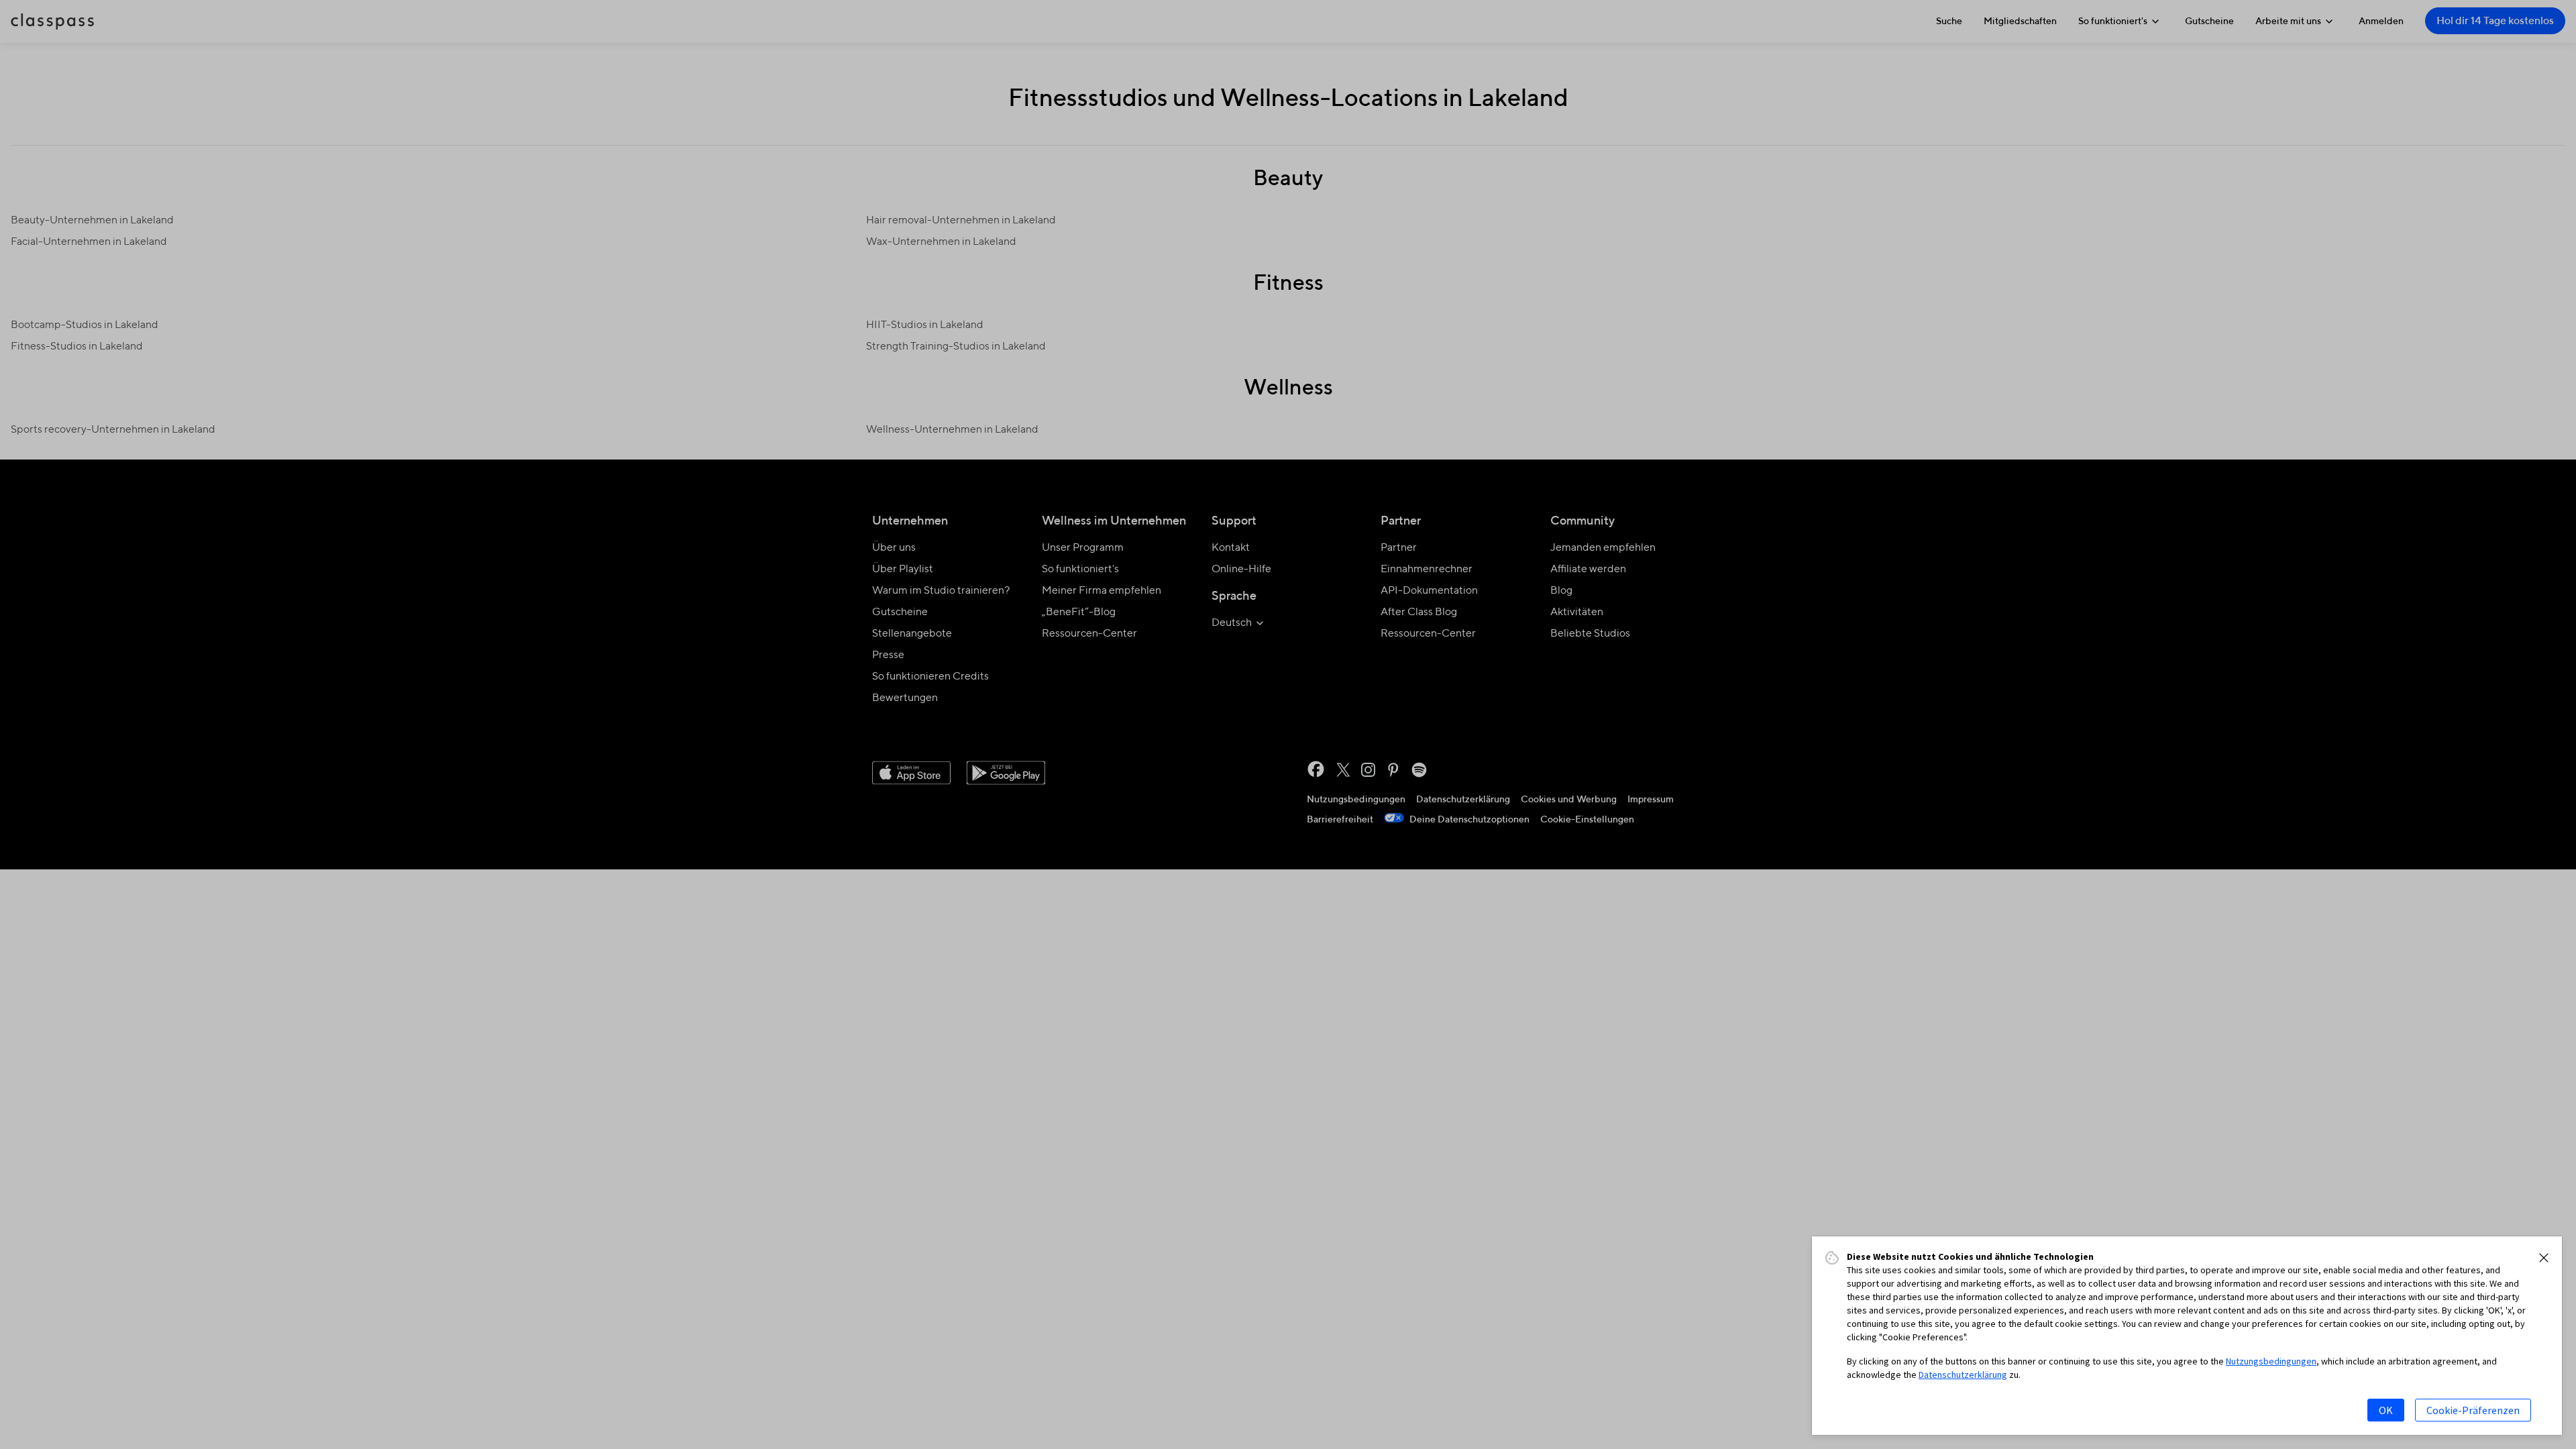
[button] (2544, 1258)
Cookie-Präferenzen (2473, 1410)
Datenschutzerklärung (1963, 1375)
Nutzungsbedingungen (2271, 1361)
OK (2386, 1410)
